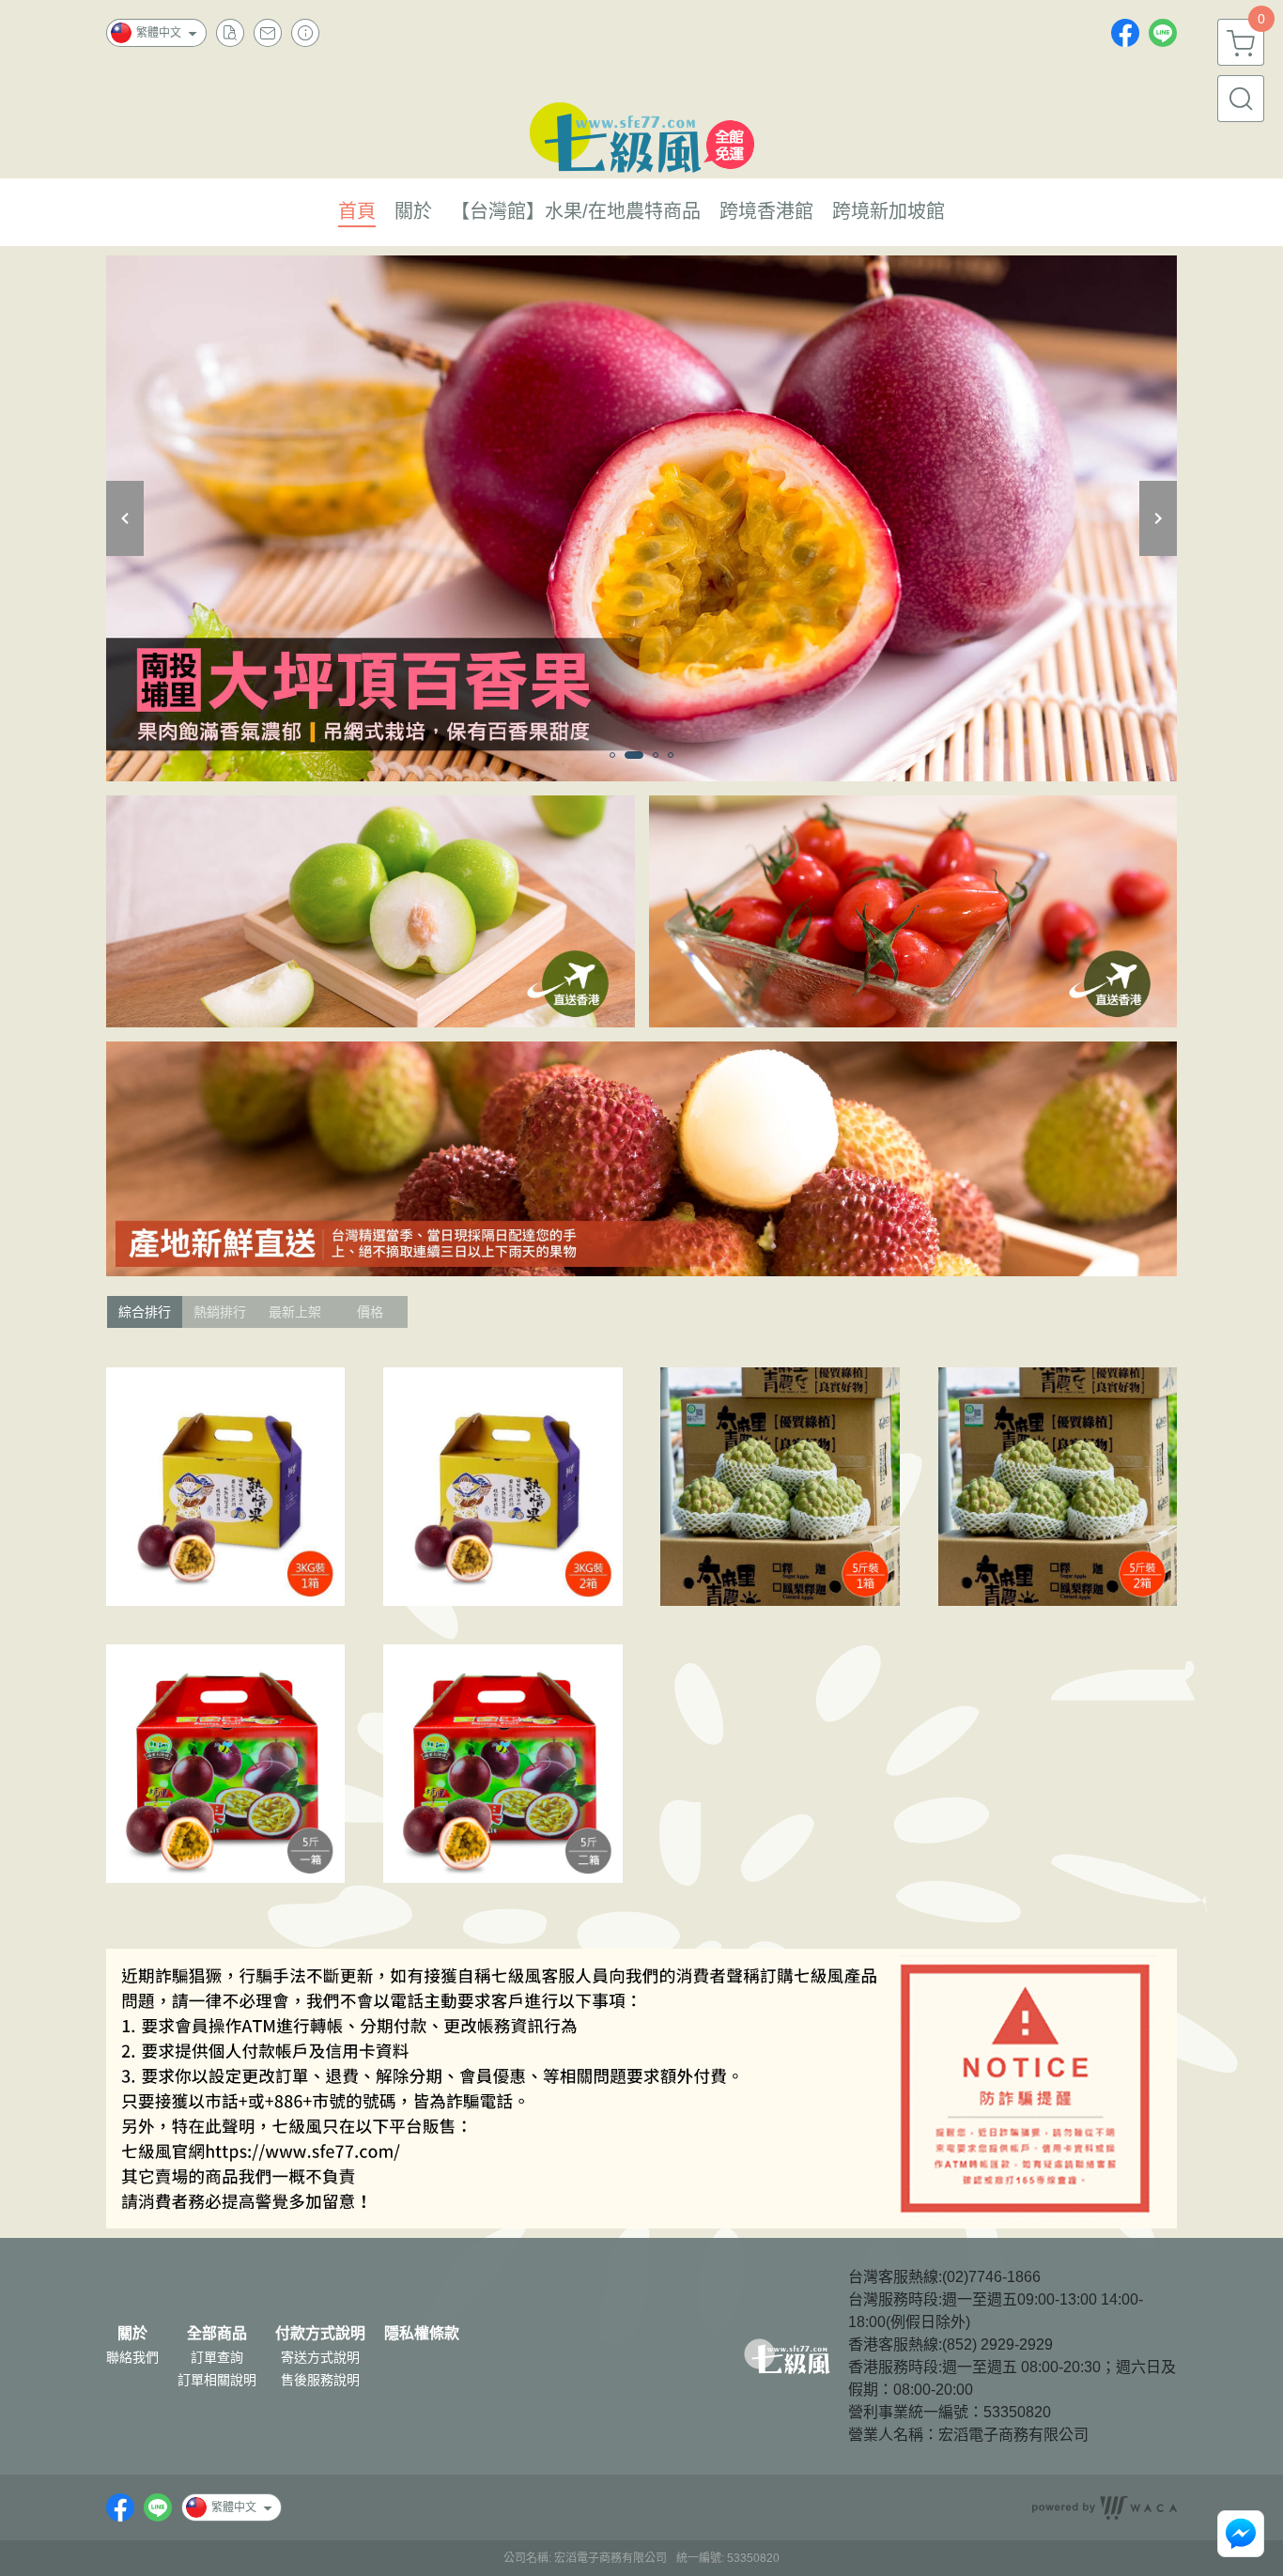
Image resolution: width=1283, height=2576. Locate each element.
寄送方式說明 (320, 2357)
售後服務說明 (320, 2380)
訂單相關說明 (217, 2380)
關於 (132, 2334)
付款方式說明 (320, 2334)
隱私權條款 (422, 2334)
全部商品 (217, 2334)
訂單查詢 (217, 2357)
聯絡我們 (132, 2357)
